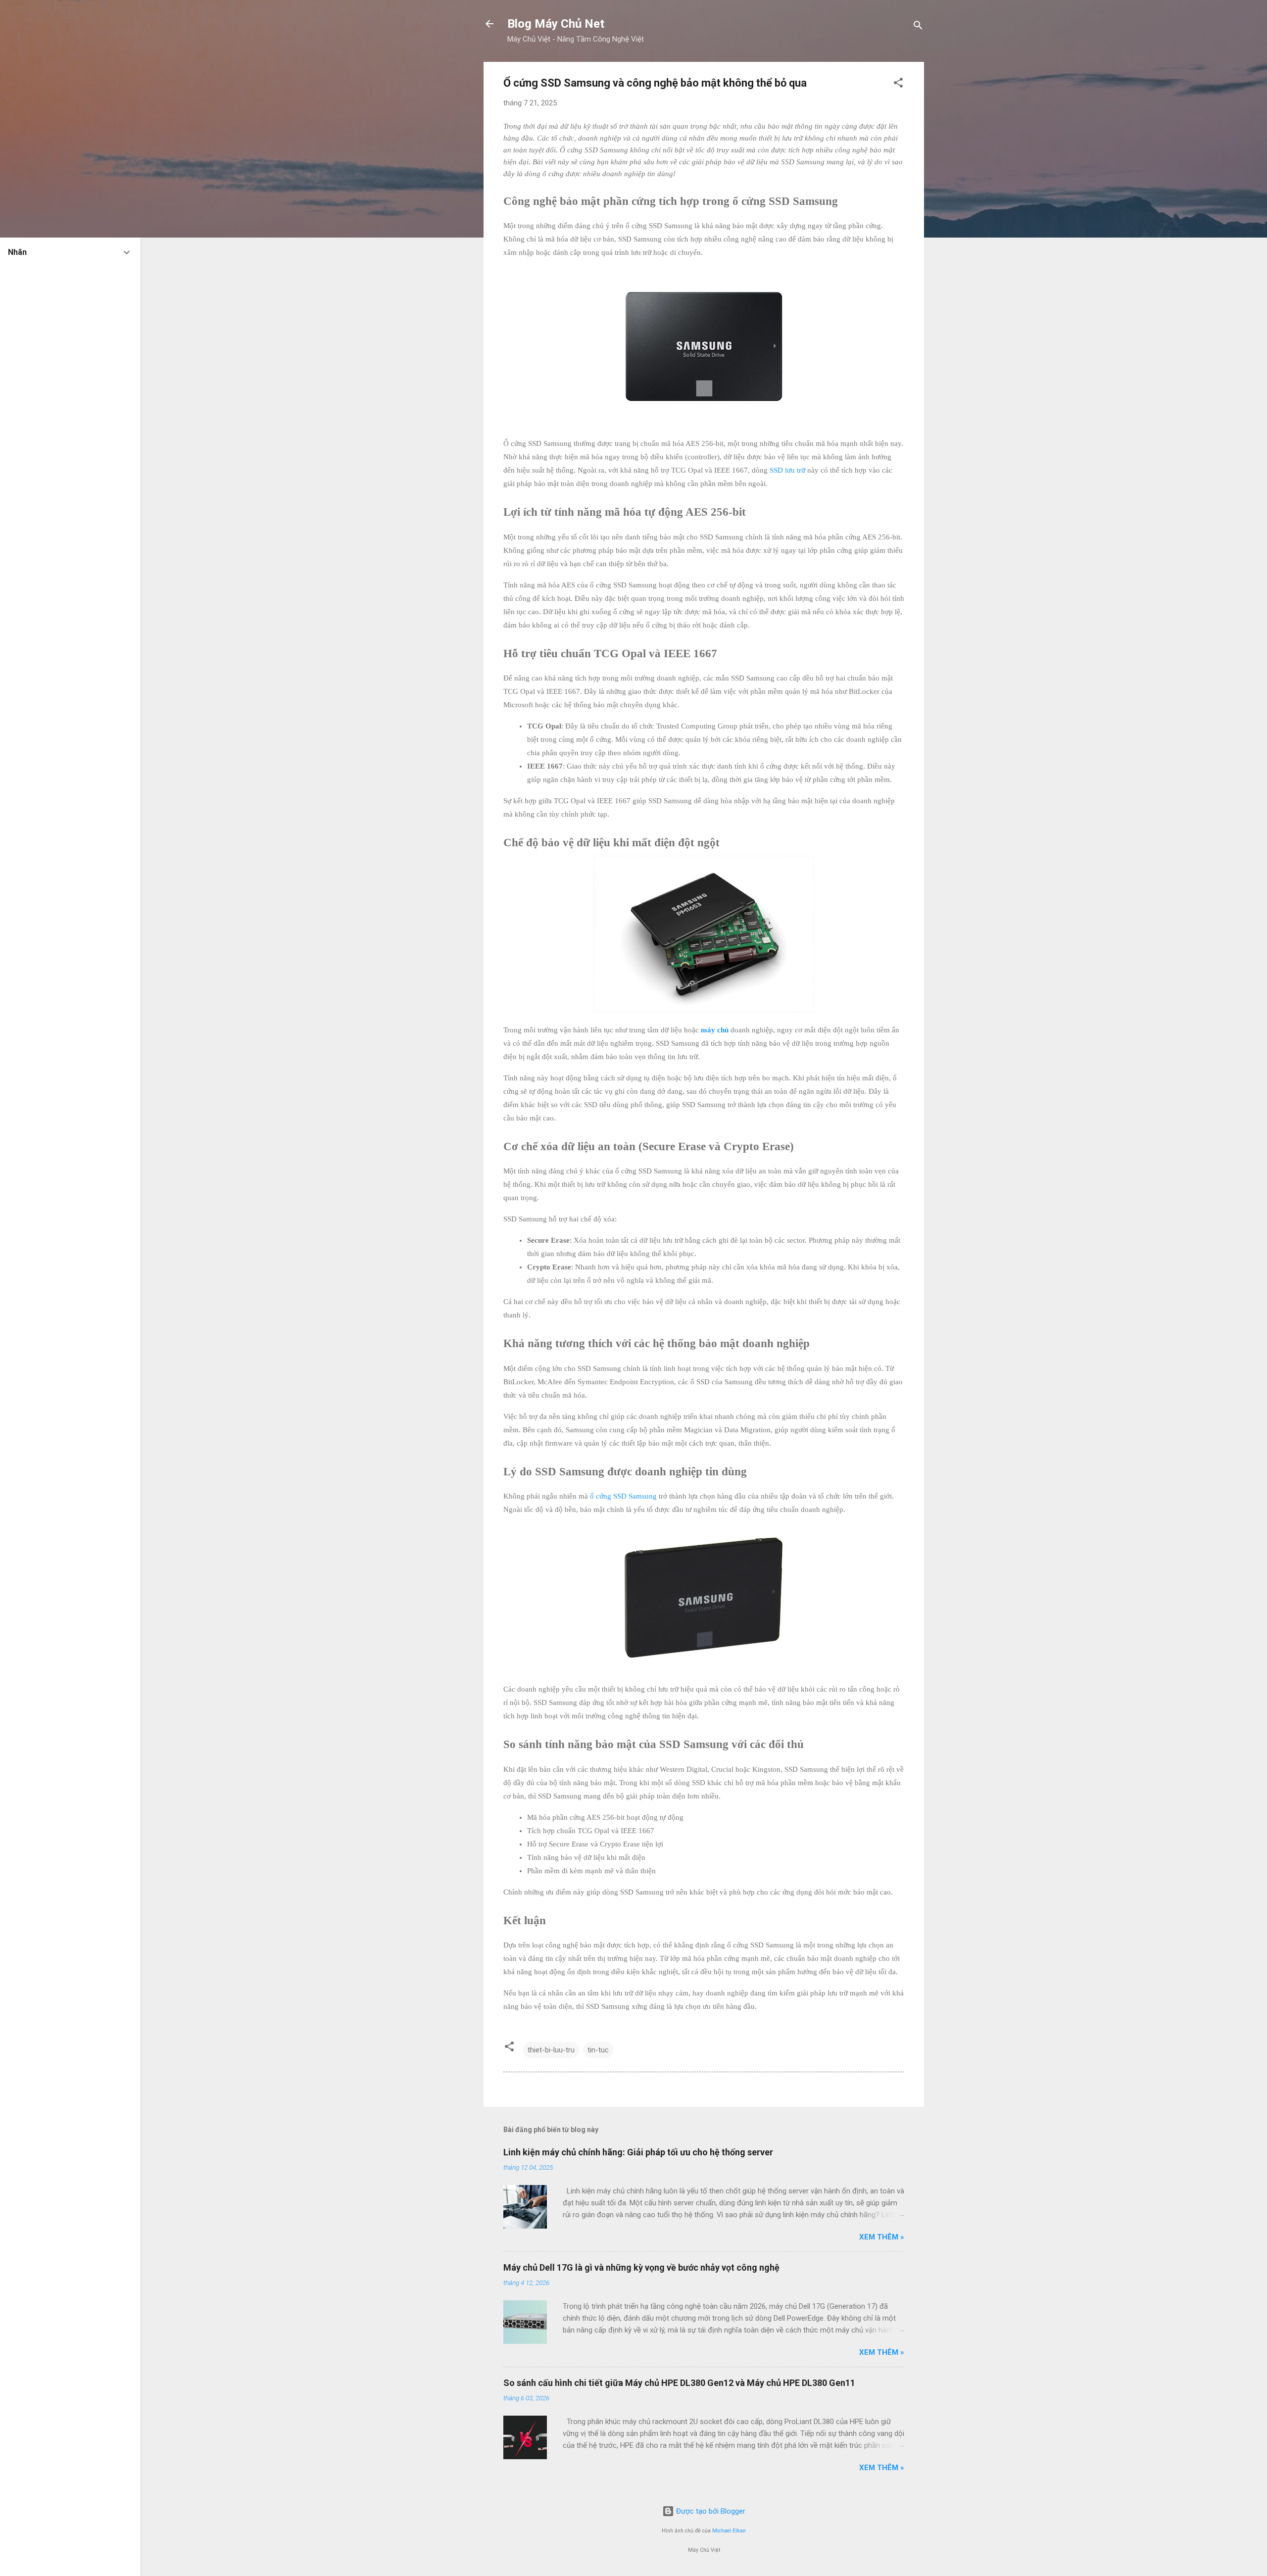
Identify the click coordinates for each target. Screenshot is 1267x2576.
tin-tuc (598, 2050)
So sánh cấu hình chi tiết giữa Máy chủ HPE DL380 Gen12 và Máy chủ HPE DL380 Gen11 (679, 2383)
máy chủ (715, 1030)
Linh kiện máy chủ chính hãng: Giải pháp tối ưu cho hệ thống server (638, 2152)
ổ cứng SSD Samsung (623, 1496)
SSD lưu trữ (787, 470)
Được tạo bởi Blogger (710, 2511)
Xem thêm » (882, 2237)
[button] (898, 84)
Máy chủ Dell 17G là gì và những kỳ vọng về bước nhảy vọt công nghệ (641, 2267)
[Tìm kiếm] (918, 27)
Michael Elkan (729, 2531)
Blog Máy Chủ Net (556, 24)
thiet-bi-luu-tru (551, 2050)
